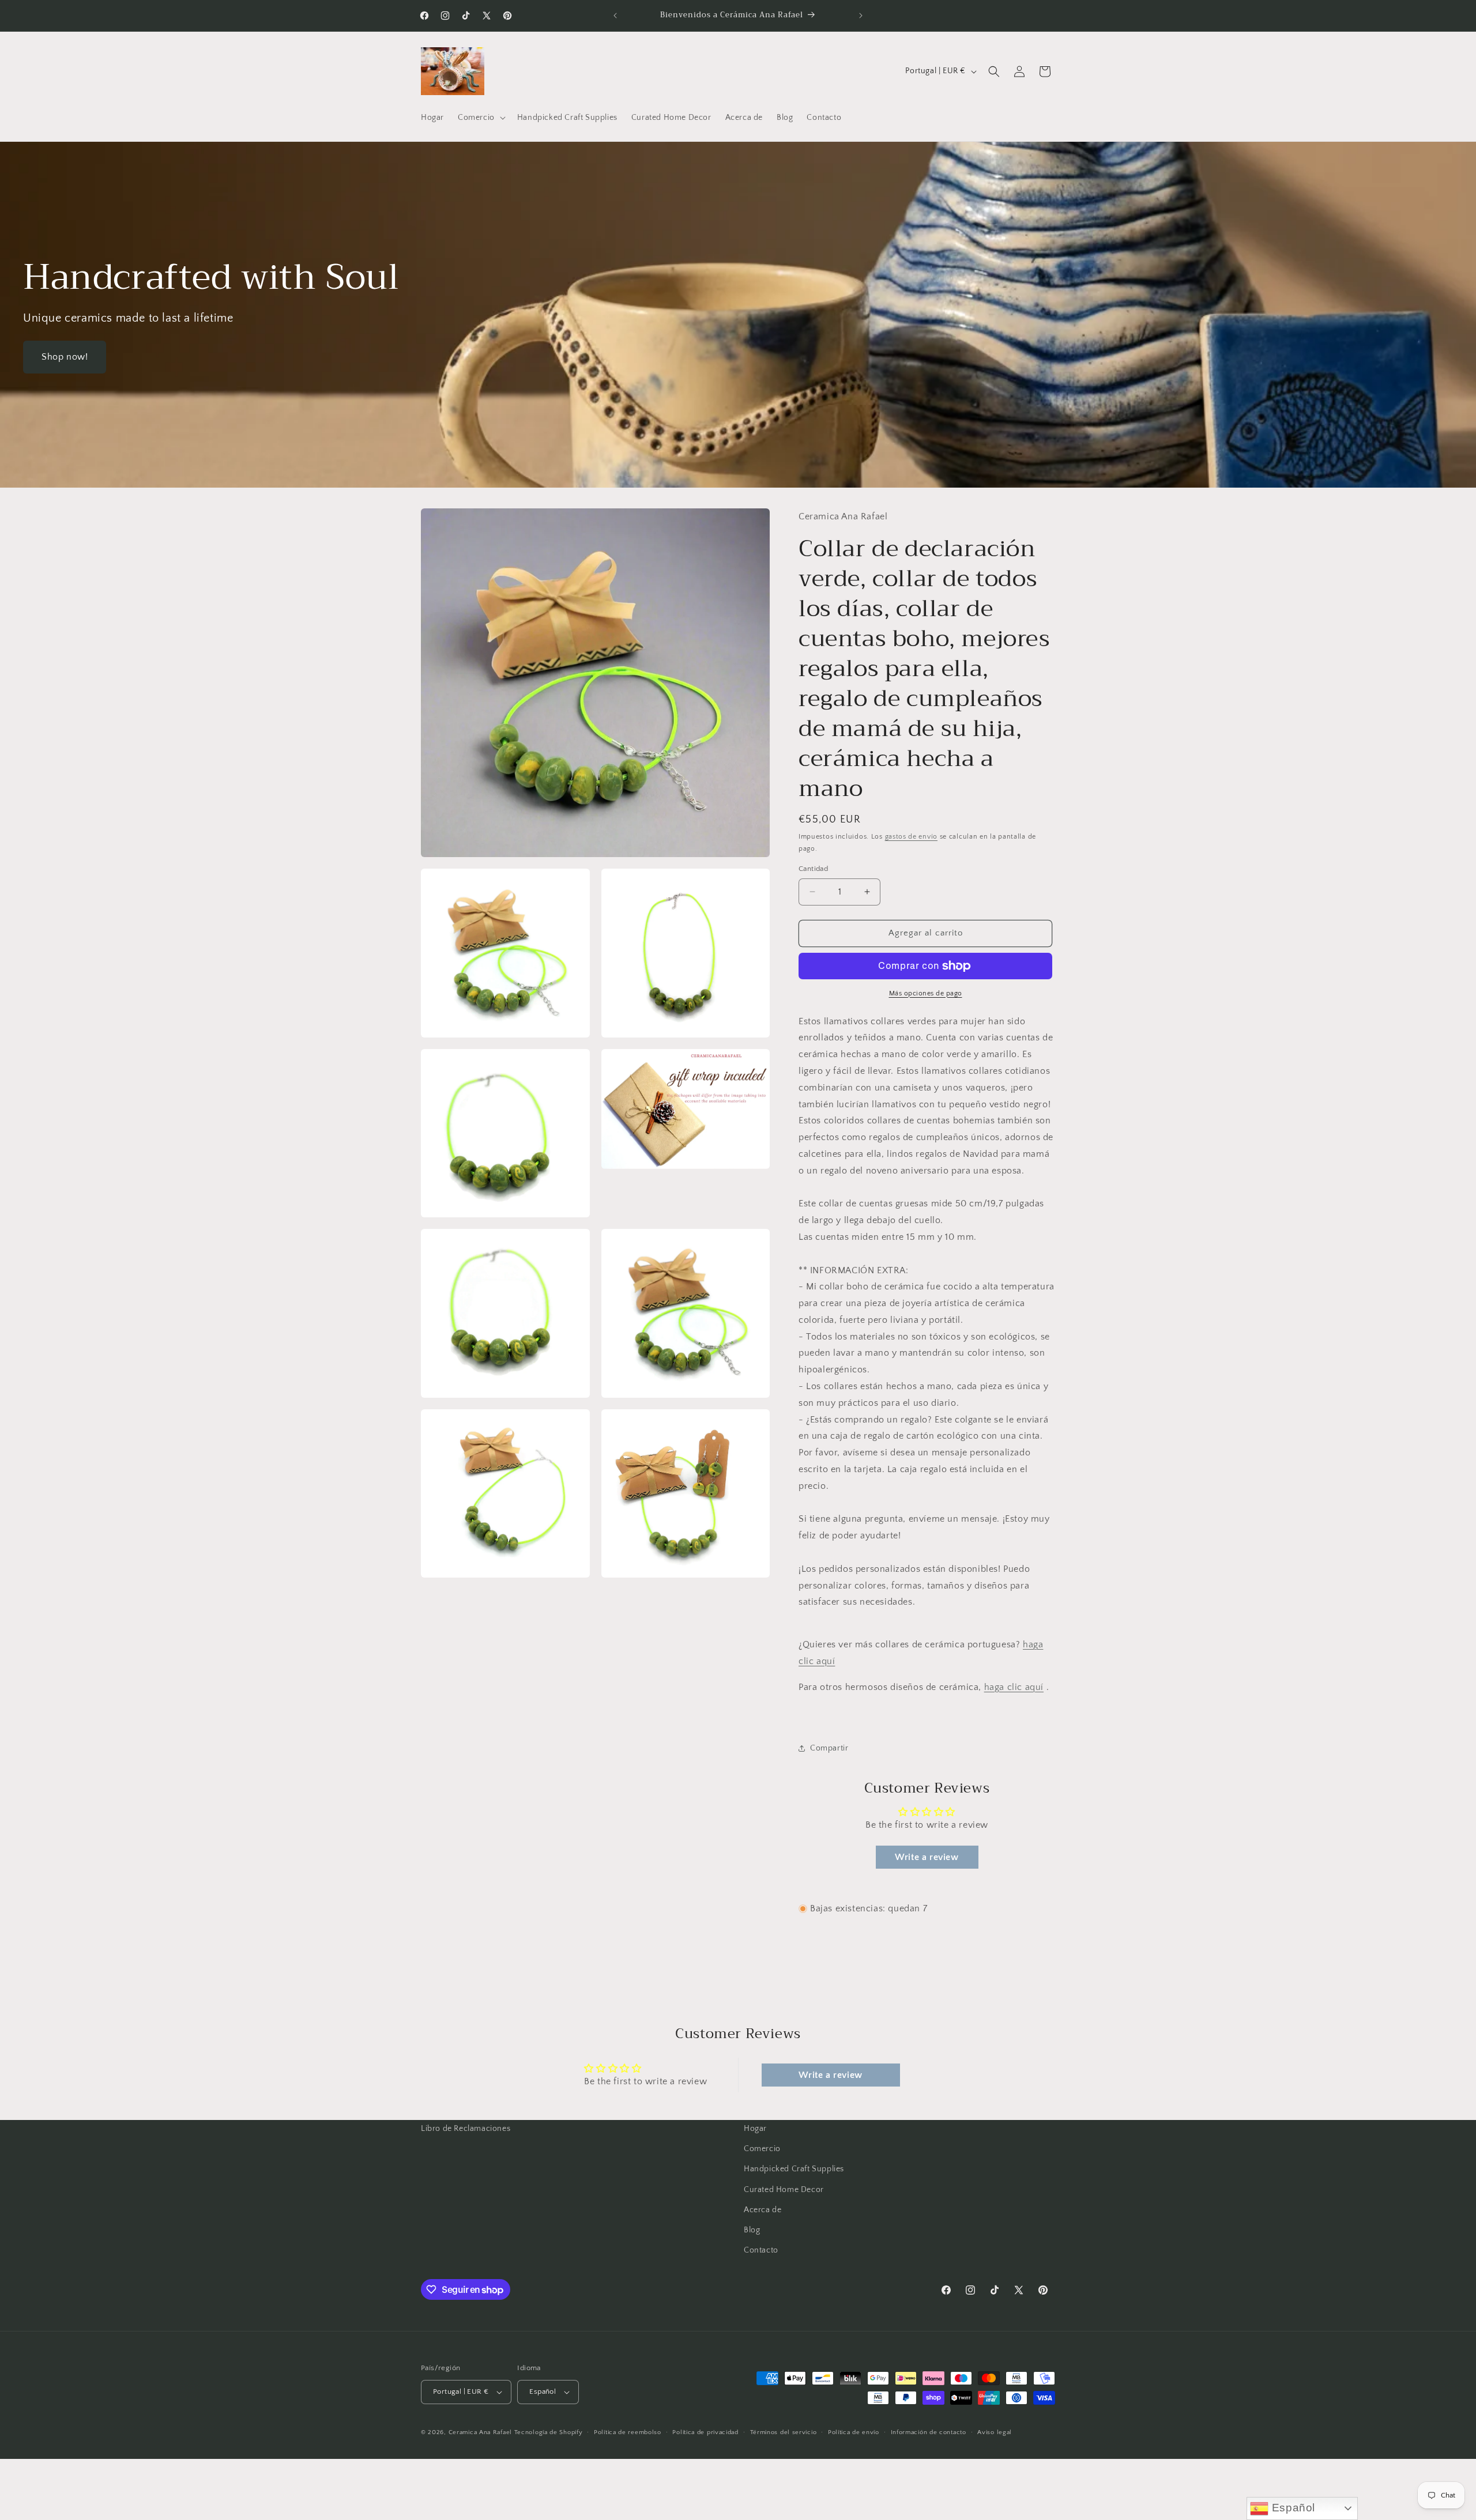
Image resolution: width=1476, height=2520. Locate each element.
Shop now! (65, 357)
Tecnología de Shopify (549, 2432)
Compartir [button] (829, 1748)
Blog (752, 2230)
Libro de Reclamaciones (466, 2129)
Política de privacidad (705, 2432)
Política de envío (854, 2432)
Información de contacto (929, 2432)
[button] (481, 118)
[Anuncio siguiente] (861, 16)
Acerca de (763, 2210)
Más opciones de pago (926, 993)
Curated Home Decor (784, 2190)
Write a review (927, 1857)
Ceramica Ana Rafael (480, 2432)
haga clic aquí (1014, 1687)
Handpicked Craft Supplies (794, 2169)
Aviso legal (995, 2432)
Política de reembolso (628, 2432)
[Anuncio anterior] (615, 16)
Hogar (755, 2129)
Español (1292, 2508)
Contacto (761, 2250)
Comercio (762, 2149)
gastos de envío (912, 837)
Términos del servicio (784, 2432)
